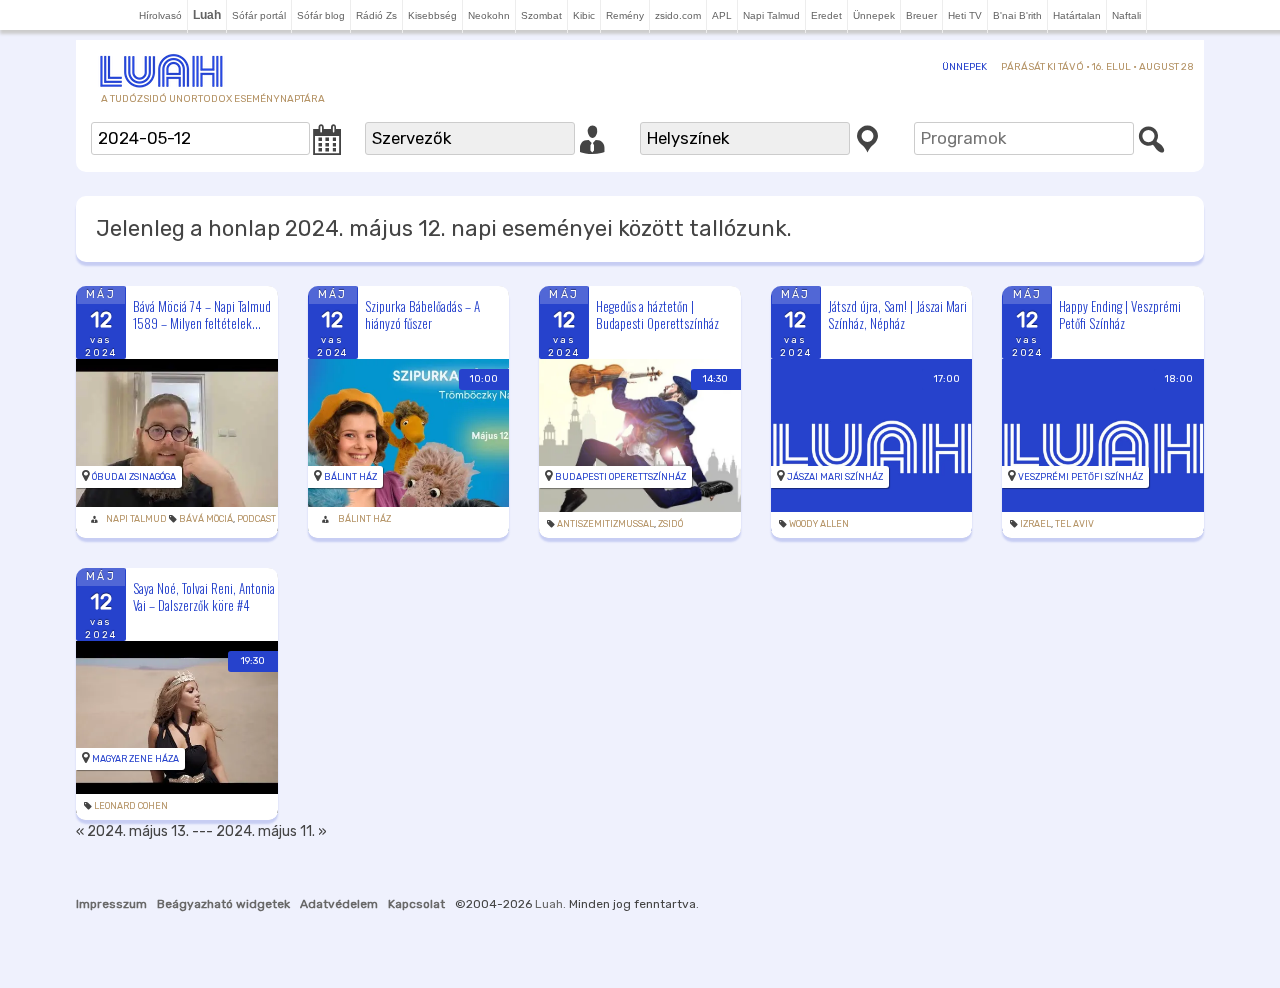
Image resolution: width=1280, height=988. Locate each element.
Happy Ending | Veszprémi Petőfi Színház (1120, 314)
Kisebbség (432, 15)
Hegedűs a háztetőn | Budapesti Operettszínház (657, 314)
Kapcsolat (416, 904)
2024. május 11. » (271, 831)
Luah (549, 904)
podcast (256, 519)
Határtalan (1077, 15)
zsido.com (678, 15)
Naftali (1126, 15)
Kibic (584, 15)
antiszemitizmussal (605, 524)
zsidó (670, 524)
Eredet (826, 15)
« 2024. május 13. (132, 831)
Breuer (921, 15)
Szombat (541, 15)
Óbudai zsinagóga (134, 477)
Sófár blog (321, 15)
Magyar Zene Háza (135, 759)
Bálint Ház (350, 477)
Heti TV (965, 15)
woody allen (819, 524)
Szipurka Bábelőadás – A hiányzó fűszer (422, 314)
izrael (1035, 524)
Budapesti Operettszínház (620, 477)
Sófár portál (259, 15)
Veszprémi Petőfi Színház (1080, 477)
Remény (625, 15)
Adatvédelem (339, 904)
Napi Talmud (771, 15)
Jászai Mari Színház (835, 477)
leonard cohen (131, 806)
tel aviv (1074, 524)
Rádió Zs (376, 15)
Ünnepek (874, 15)
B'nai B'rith (1017, 15)
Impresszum (111, 904)
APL (722, 15)
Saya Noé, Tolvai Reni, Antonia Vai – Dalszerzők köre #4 (204, 596)
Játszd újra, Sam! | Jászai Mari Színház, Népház (897, 314)
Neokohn (489, 15)
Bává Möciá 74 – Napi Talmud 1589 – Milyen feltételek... (202, 314)
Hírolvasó (160, 15)
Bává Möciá (206, 519)
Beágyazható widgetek (223, 904)
